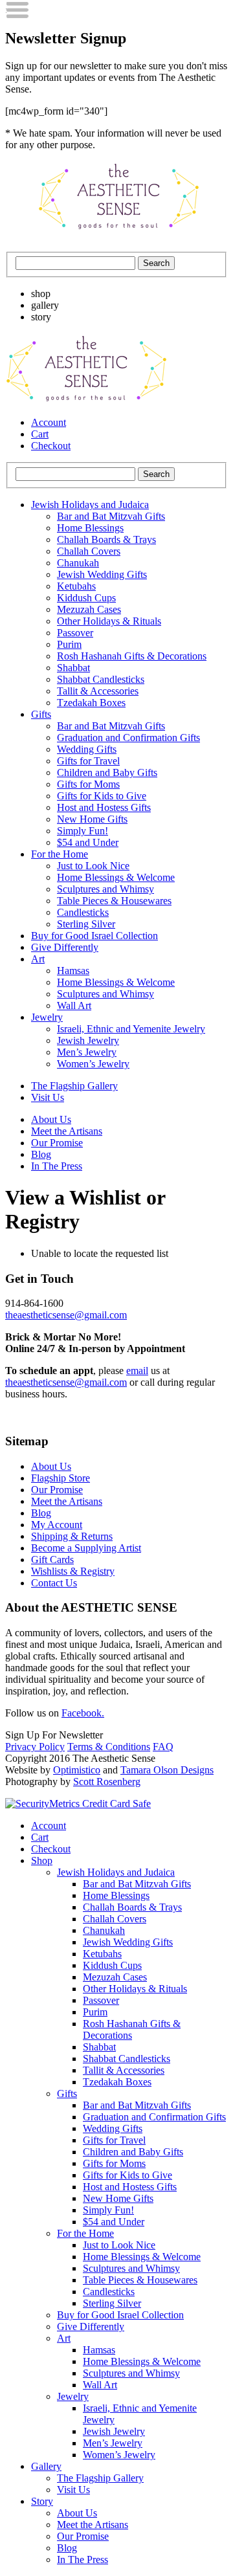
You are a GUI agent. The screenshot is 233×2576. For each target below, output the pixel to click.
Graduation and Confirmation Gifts (128, 738)
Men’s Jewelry (87, 1052)
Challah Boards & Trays (106, 539)
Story (42, 2501)
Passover (75, 633)
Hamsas (73, 971)
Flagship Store (61, 1478)
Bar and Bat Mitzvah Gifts (111, 516)
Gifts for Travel (88, 761)
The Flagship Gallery (74, 1086)
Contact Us (54, 1583)
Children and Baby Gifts (107, 772)
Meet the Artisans (67, 1131)
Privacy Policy (35, 1747)
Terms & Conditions (109, 1747)
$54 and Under (88, 842)
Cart (40, 434)
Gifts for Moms (88, 784)
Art (38, 959)
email (137, 1371)
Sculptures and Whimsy (105, 889)
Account (49, 422)
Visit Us (48, 1097)
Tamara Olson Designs (167, 1770)
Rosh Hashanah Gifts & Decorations (132, 656)
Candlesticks (83, 912)
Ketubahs (76, 586)
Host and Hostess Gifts (104, 807)
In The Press (57, 1166)
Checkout (51, 446)
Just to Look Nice (93, 866)
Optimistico (77, 1770)
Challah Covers (89, 551)
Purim (69, 644)
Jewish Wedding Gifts (102, 574)
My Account (57, 1525)
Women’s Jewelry (93, 1064)
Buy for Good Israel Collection (94, 936)
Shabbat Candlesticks (101, 679)
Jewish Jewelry (88, 1040)
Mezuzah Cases (89, 609)
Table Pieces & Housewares (114, 901)
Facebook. (83, 1713)
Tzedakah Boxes (91, 703)
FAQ (163, 1747)
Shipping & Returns (72, 1536)
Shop (42, 1860)
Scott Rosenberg (107, 1782)
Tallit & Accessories (98, 691)
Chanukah (78, 563)
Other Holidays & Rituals (109, 621)
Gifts (41, 714)
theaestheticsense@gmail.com (66, 1315)
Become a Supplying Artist (86, 1548)
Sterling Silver (86, 924)
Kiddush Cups (86, 598)
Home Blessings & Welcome (116, 877)
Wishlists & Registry (73, 1571)
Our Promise (57, 1143)
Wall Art (74, 1005)
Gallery (46, 2466)
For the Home (60, 854)
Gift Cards (52, 1560)
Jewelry (47, 1017)
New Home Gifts (92, 819)
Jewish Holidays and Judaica (90, 505)
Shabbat (73, 668)
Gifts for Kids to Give (102, 796)
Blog (41, 1154)
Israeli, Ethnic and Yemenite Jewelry (131, 1029)
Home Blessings (90, 528)
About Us (51, 1119)
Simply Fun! (83, 831)
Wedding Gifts (87, 749)
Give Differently (65, 947)
